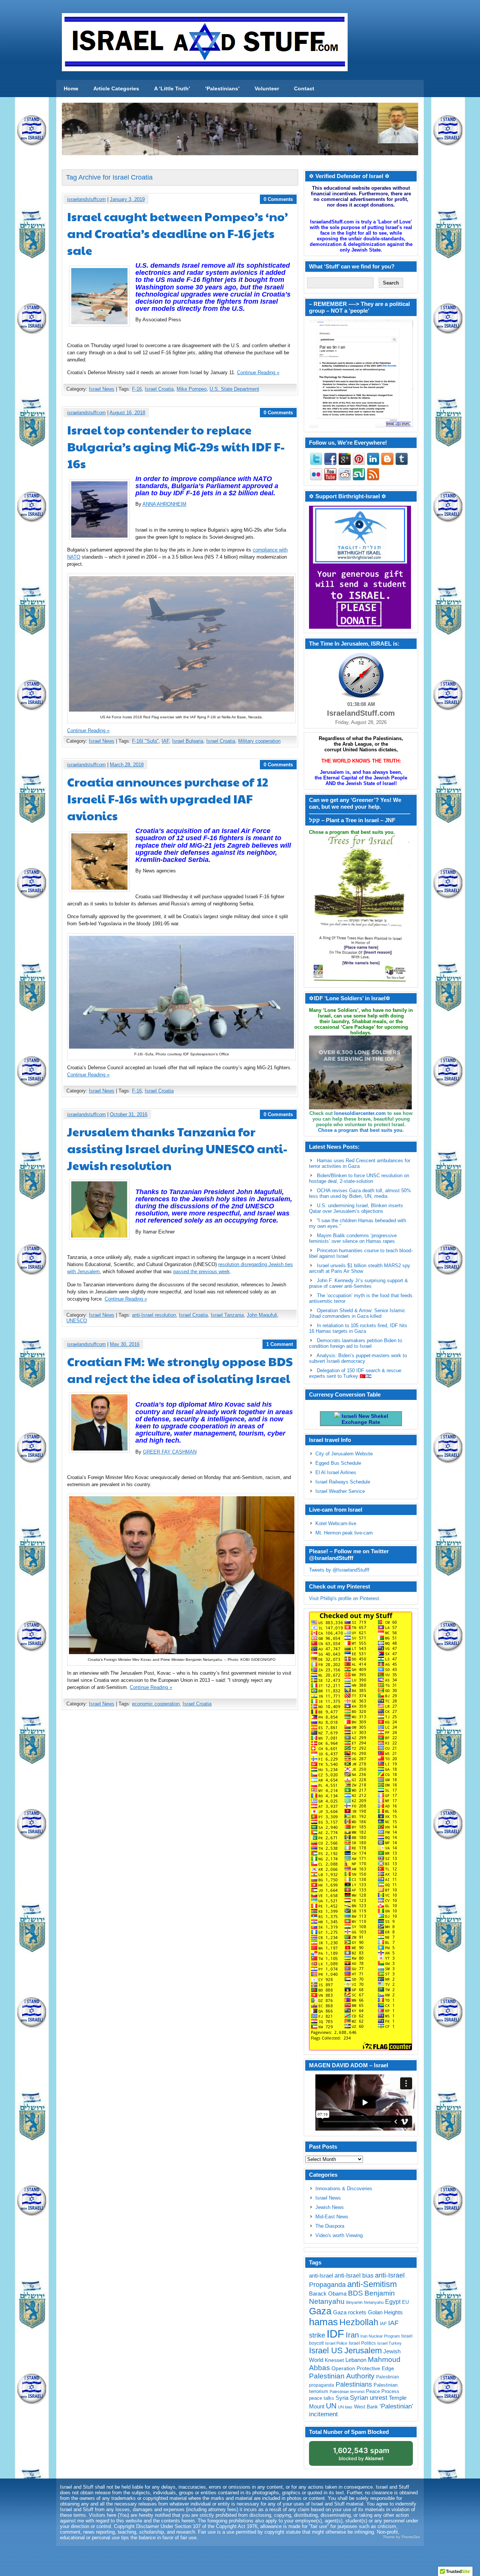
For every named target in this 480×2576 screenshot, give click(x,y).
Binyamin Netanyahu (365, 2302)
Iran (352, 2335)
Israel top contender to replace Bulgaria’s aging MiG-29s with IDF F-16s (176, 446)
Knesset (334, 2360)
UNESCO (77, 1321)
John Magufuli (262, 1315)
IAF (165, 741)
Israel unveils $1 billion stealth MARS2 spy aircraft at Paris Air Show (360, 1268)
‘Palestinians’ (222, 88)
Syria (342, 2398)
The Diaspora (330, 2226)
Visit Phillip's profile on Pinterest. (345, 1598)
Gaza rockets (350, 2312)
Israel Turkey (389, 2343)
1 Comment (280, 1344)
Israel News (102, 389)
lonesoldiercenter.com (360, 1113)
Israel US (326, 2350)
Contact (304, 88)
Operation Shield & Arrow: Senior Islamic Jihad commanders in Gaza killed (357, 1313)
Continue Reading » (258, 372)
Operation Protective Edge (363, 2368)
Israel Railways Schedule (343, 1482)
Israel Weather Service (340, 1491)
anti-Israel (321, 2276)
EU (405, 2302)
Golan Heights (385, 2312)
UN (331, 2406)
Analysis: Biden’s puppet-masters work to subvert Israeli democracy (358, 1358)
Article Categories (116, 88)
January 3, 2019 (127, 199)
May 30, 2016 (125, 1344)
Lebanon (356, 2360)
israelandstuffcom (86, 199)
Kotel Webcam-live (336, 1523)
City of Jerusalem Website (344, 1454)
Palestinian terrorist (347, 2392)
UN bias (345, 2407)
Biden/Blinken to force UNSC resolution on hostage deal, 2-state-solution (359, 1178)
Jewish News (330, 2207)
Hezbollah (359, 2322)
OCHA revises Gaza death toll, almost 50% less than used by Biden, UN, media (360, 1193)
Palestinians (354, 2384)
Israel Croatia (159, 389)
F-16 (137, 389)
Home (71, 88)
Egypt (393, 2302)
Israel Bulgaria (188, 741)
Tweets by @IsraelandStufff (339, 1570)
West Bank (366, 2407)
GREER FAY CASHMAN (170, 1452)
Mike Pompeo (192, 389)
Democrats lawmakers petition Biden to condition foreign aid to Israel (355, 1343)
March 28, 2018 (127, 765)
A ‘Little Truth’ (172, 88)
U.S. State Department (234, 389)
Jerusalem (363, 2350)
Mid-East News (332, 2217)
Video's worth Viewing (339, 2235)
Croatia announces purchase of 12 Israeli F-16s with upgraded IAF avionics (168, 798)
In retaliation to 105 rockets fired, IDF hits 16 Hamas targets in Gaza (358, 1328)
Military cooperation (259, 741)
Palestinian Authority (342, 2376)
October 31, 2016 (129, 1114)
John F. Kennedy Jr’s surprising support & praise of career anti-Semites (358, 1283)
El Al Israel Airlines (336, 1472)
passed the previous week (202, 1272)
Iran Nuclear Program (380, 2336)
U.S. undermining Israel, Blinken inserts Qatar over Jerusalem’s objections (356, 1208)
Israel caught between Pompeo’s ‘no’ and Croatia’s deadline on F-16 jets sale (178, 233)
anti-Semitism (372, 2284)
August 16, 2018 (127, 413)
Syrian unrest (369, 2398)
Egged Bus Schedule (338, 1463)
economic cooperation (156, 1704)
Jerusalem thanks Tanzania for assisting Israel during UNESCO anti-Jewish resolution (177, 1148)
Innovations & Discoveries (344, 2189)
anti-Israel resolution (154, 1315)
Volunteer (267, 88)
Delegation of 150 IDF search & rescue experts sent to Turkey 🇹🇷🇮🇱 (355, 1373)
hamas (323, 2322)
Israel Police (336, 2343)
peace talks (322, 2398)
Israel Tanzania (227, 1315)
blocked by (361, 2454)
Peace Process (383, 2391)
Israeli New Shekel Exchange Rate (364, 1419)
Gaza (320, 2311)
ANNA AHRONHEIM (164, 504)
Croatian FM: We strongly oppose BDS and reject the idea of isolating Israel (180, 1370)
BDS (355, 2293)
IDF (335, 2334)
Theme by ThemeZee (401, 2537)
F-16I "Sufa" (145, 741)
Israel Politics (362, 2343)
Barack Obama (328, 2294)
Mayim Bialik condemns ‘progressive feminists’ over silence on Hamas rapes (353, 1238)
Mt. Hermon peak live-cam (344, 1533)
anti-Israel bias (354, 2276)
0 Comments (278, 199)
